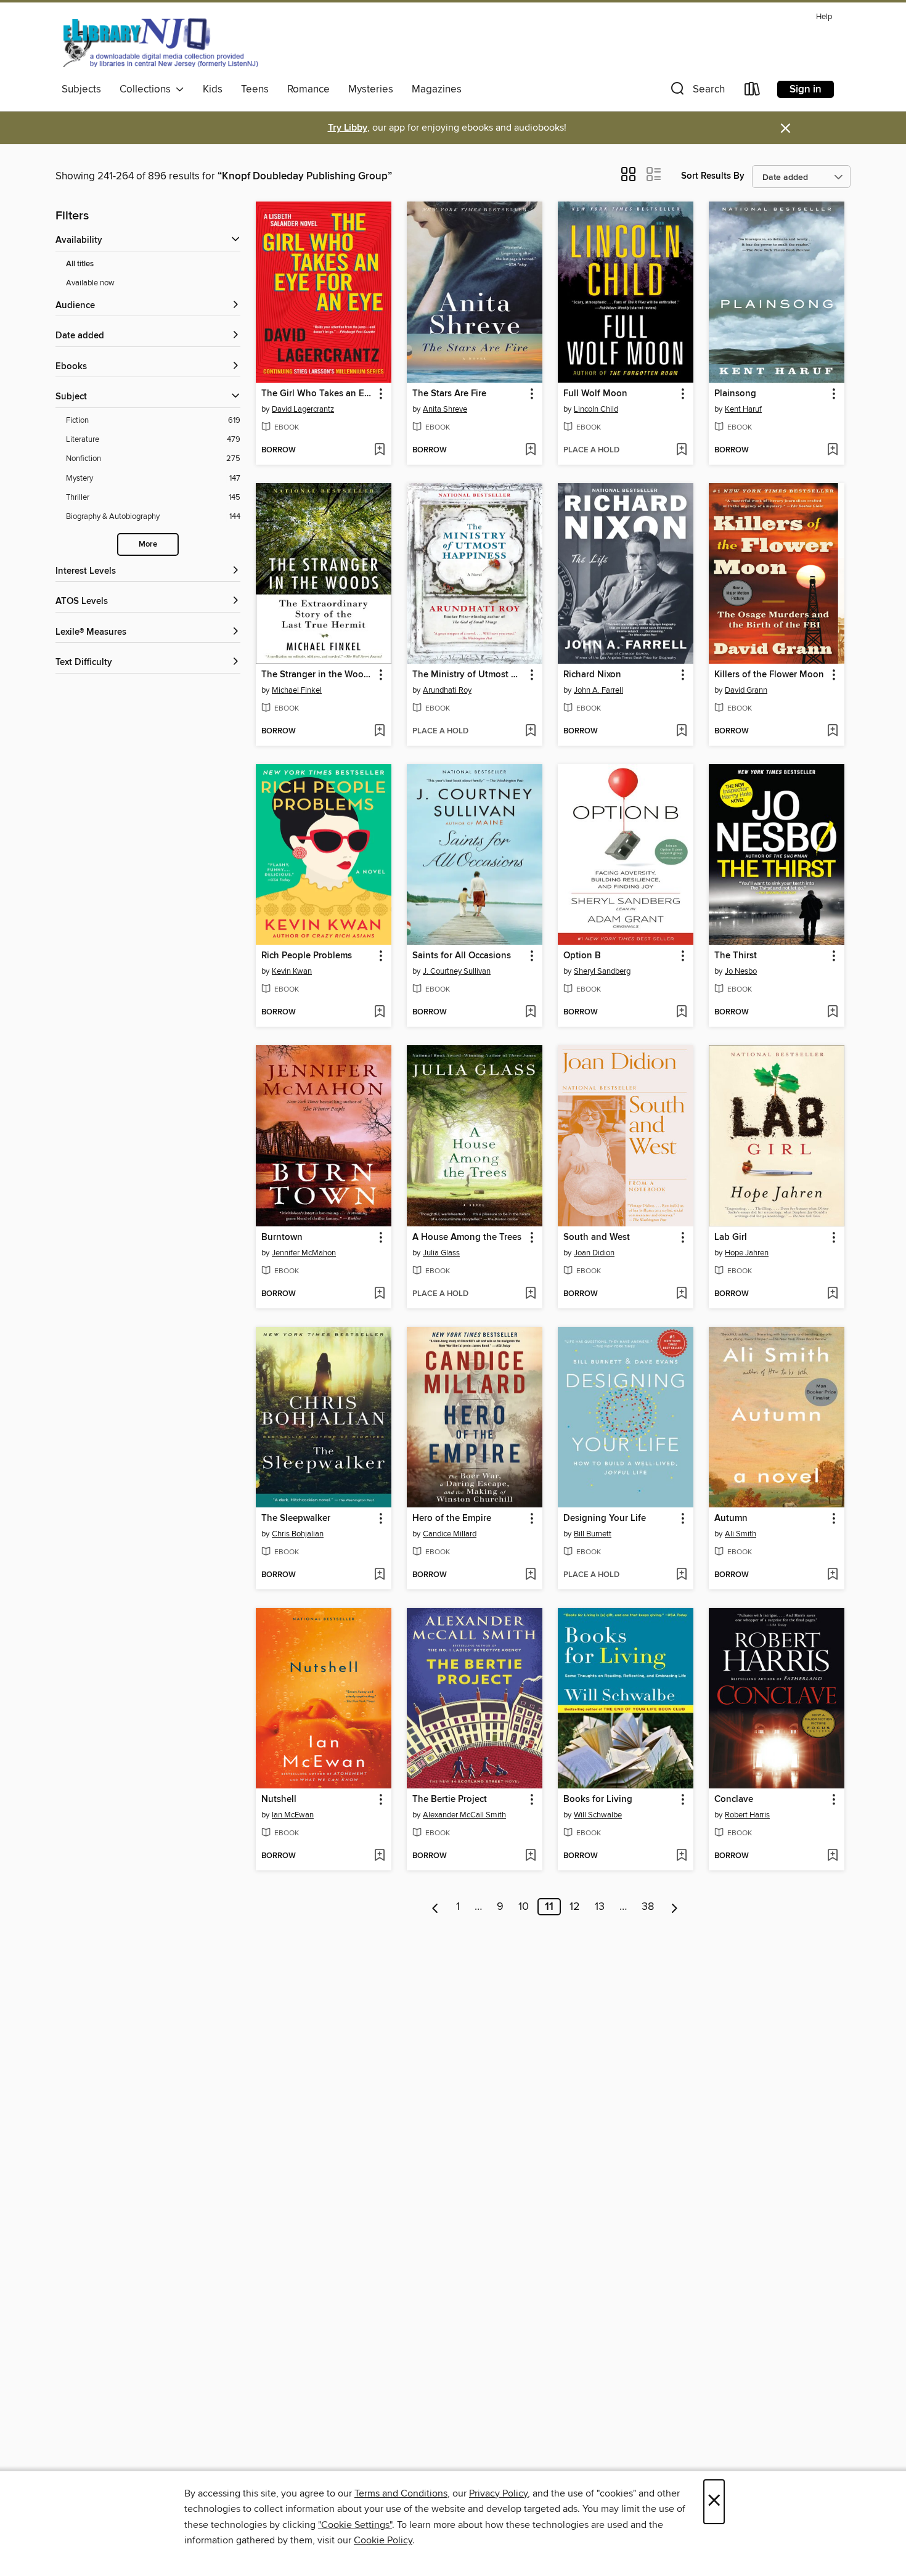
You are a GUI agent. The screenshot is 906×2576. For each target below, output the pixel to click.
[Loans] (753, 92)
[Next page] (675, 1907)
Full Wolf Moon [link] (595, 394)
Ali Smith (741, 1534)
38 (648, 1907)
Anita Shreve (445, 409)
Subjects (81, 89)
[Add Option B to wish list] (681, 1013)
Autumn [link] (731, 1518)
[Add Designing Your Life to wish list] (681, 1575)
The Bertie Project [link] (450, 1800)
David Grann (746, 690)
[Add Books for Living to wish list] (681, 1856)
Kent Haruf (743, 409)
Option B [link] (582, 956)
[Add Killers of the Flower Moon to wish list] (832, 732)
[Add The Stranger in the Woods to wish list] (379, 732)
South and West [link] (597, 1237)
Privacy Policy (498, 2493)
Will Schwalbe (598, 1815)
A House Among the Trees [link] (467, 1237)
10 (524, 1907)
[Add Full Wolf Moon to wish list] (681, 450)
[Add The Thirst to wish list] (832, 1013)
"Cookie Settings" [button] (355, 2525)
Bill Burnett (593, 1534)
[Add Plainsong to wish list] (832, 450)
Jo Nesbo (741, 971)
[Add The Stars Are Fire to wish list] (530, 450)
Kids (213, 89)
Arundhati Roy (447, 690)
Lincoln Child (596, 409)
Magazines (437, 89)
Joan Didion (594, 1253)
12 (575, 1907)
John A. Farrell (598, 690)
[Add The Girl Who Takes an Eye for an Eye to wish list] (379, 450)
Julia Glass (441, 1253)
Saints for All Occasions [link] (462, 956)
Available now (90, 283)
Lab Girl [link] (731, 1237)
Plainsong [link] (735, 394)
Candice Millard (450, 1534)
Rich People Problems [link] (307, 956)
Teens (255, 89)
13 (600, 1907)
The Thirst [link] (736, 956)
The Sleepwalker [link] (296, 1518)
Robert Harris (747, 1815)
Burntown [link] (282, 1237)
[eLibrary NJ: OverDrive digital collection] (160, 43)
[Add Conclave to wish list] (832, 1856)
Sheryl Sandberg (602, 971)
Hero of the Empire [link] (452, 1518)
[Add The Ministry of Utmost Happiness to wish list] (530, 732)
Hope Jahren (747, 1253)
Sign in (806, 89)
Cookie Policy (383, 2540)
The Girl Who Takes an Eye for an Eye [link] (318, 394)
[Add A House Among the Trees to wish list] (530, 1294)
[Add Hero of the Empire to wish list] (530, 1575)
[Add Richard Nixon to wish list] (681, 732)
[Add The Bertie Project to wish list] (530, 1856)
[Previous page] (435, 1907)
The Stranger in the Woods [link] (317, 675)
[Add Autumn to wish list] (832, 1575)
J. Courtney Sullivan (457, 971)
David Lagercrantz (303, 409)
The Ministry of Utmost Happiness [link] (469, 675)
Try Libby (348, 128)
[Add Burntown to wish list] (379, 1294)
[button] (696, 92)
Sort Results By (713, 176)
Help (824, 17)
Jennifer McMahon (304, 1253)
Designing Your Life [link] (605, 1518)
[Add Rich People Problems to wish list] (379, 1013)
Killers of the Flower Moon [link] (769, 675)
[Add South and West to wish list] (681, 1294)
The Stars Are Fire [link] (449, 394)
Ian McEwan (293, 1815)
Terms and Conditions (401, 2493)
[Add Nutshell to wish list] (379, 1856)
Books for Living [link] (598, 1800)
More (148, 544)
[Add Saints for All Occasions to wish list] (530, 1013)
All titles (80, 264)
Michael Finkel (297, 690)
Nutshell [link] (279, 1800)
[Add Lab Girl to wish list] (832, 1294)
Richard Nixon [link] (592, 675)
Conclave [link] (734, 1800)
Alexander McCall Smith (464, 1815)
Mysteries (371, 89)
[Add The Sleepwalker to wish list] (379, 1575)
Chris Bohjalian (298, 1534)
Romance (308, 89)
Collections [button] (148, 89)
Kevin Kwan (292, 971)
